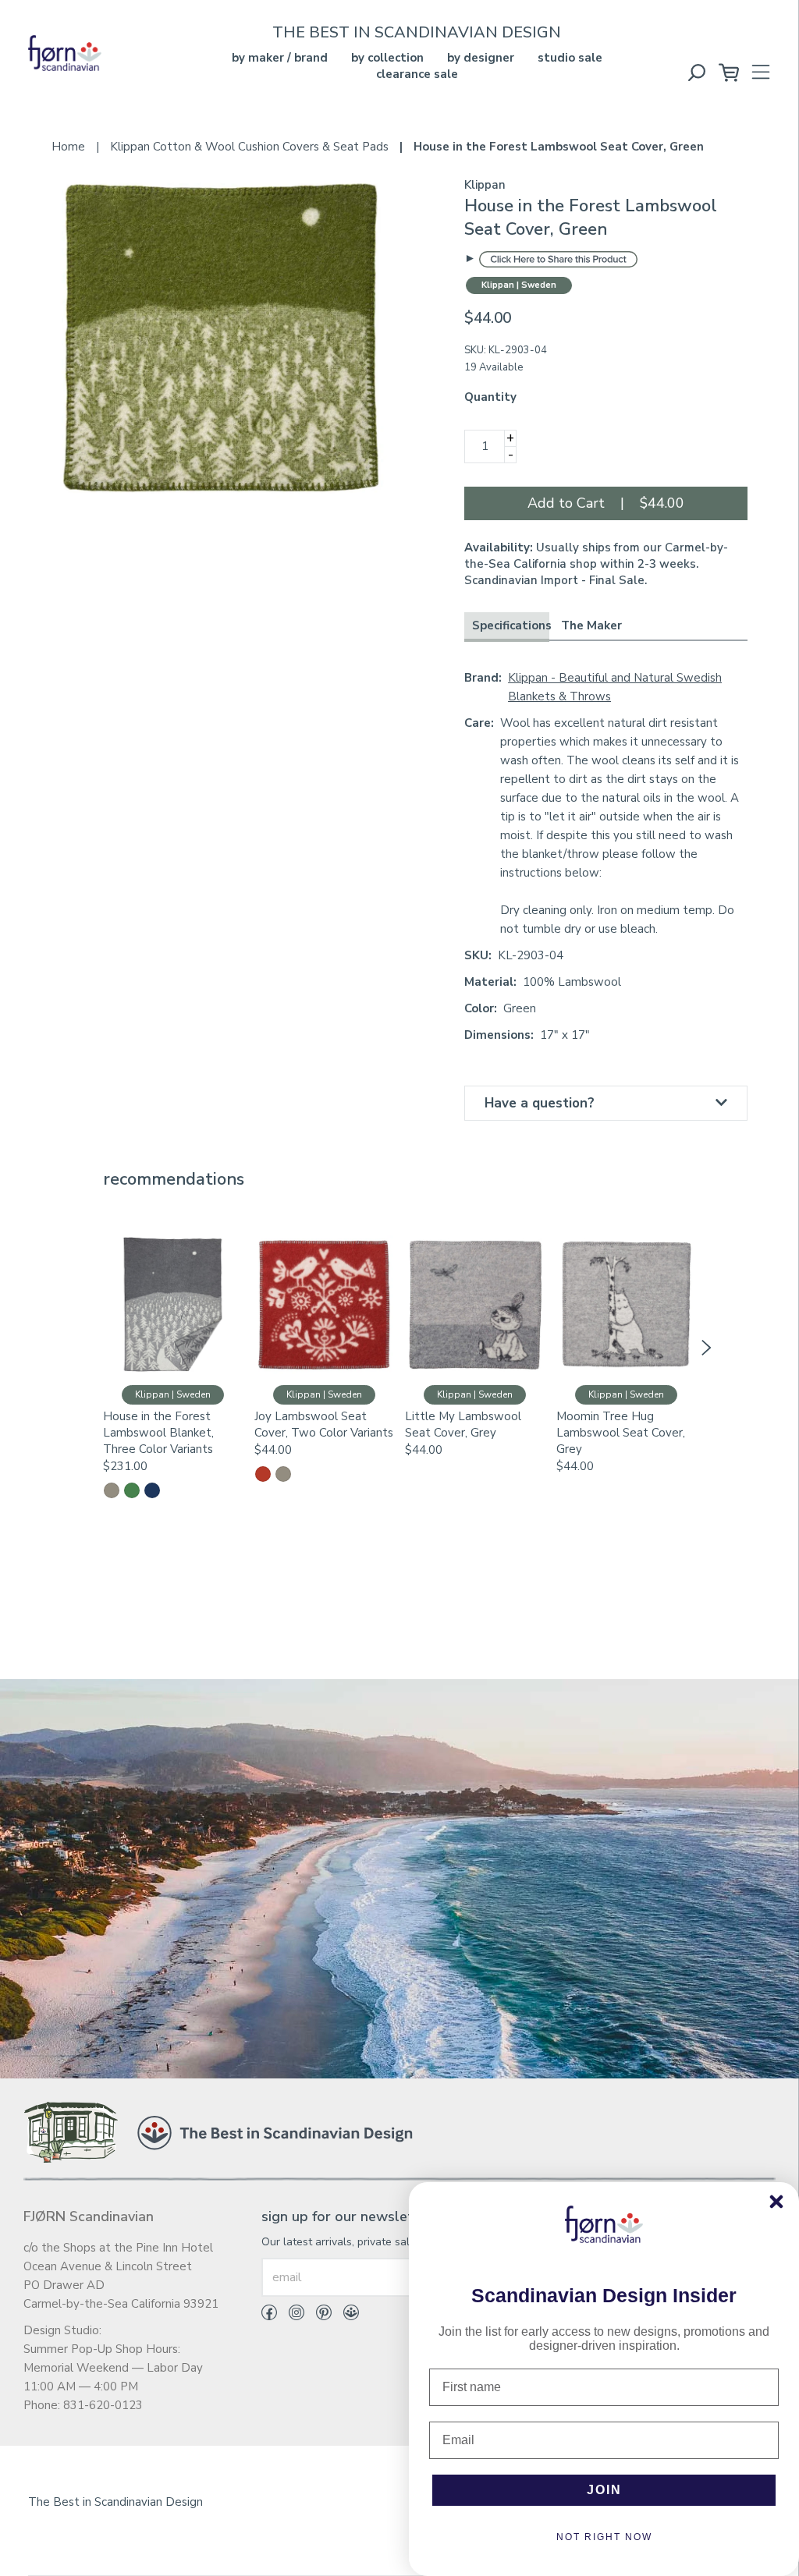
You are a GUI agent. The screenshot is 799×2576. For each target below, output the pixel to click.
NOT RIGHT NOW (604, 2537)
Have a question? (540, 1103)
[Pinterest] (318, 2316)
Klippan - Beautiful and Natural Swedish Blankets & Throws (615, 687)
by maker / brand (280, 58)
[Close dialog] (776, 2202)
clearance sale (417, 74)
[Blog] (345, 2316)
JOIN (604, 2490)
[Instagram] (291, 2316)
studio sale (570, 58)
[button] (93, 1348)
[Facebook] (269, 2316)
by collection (387, 58)
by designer (481, 58)
